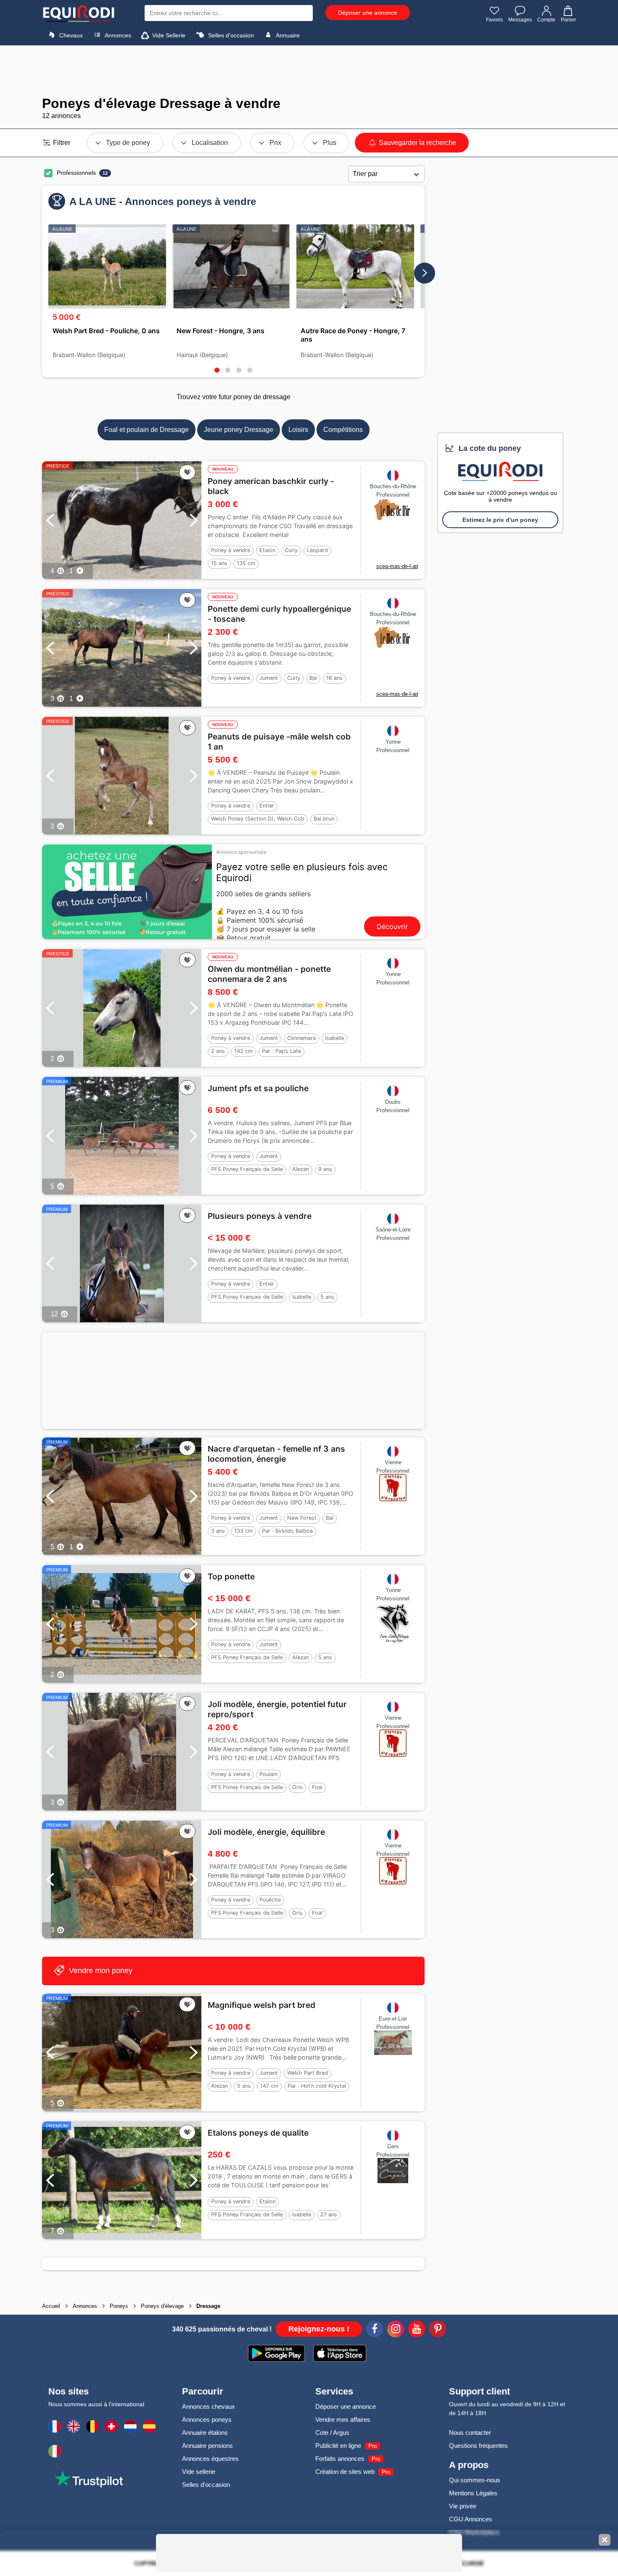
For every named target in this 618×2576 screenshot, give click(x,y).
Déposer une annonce (368, 13)
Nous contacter (470, 2433)
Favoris (494, 20)
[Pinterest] (438, 2330)
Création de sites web (345, 2472)
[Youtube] (417, 2330)
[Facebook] (375, 2330)
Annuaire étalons (205, 2433)
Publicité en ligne (338, 2446)
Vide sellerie (199, 2472)
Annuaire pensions (207, 2446)
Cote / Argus (332, 2433)
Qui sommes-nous (475, 2480)
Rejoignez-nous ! (319, 2329)
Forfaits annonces (340, 2459)
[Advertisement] (309, 71)
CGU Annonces (471, 2519)
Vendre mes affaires (343, 2419)
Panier (568, 20)
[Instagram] (396, 2330)
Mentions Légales (473, 2493)
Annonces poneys (207, 2419)
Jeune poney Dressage (239, 430)
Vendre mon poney (100, 1971)
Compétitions (343, 430)
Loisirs (298, 430)
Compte (546, 20)
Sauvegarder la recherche (417, 143)
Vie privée (463, 2506)
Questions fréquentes (478, 2446)
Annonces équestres (210, 2459)
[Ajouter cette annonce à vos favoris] (187, 472)
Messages (520, 20)
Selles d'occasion (230, 35)
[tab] (217, 370)
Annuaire (287, 35)
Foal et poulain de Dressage (147, 430)
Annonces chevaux (209, 2406)
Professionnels (76, 173)
